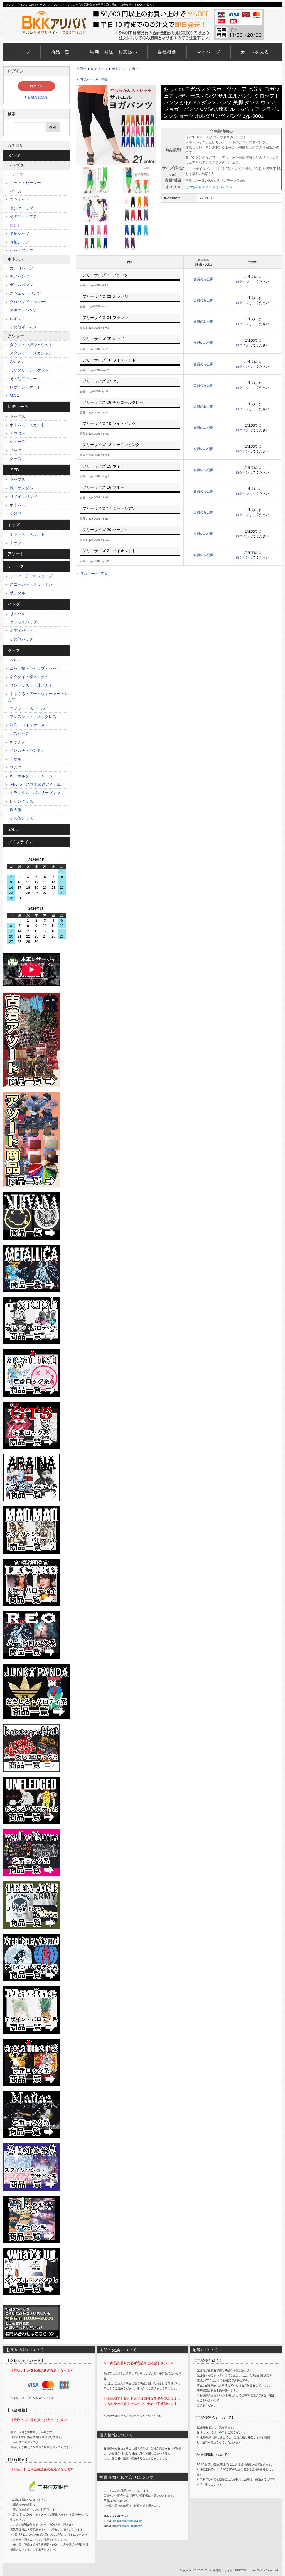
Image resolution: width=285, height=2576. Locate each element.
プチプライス (20, 842)
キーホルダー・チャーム (31, 776)
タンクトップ (21, 208)
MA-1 (14, 395)
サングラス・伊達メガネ (31, 685)
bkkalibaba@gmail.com (127, 2521)
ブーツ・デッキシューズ (31, 576)
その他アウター (23, 379)
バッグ (15, 450)
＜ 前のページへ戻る (92, 79)
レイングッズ (21, 801)
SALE (13, 829)
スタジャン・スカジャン (31, 353)
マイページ (209, 52)
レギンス (17, 319)
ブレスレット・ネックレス (33, 717)
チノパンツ (19, 276)
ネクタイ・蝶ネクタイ (29, 677)
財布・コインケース (27, 725)
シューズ (17, 442)
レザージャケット (25, 387)
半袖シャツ (19, 233)
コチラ (138, 2416)
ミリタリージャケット (29, 370)
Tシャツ (16, 174)
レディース (99, 69)
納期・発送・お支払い (114, 52)
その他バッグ (21, 639)
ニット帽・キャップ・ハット (35, 668)
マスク (15, 767)
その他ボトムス (23, 327)
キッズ (14, 524)
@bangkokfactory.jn (130, 2526)
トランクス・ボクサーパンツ (35, 793)
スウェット (19, 199)
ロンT (14, 225)
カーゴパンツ (21, 268)
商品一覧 (60, 52)
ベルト (15, 660)
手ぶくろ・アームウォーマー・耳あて (38, 697)
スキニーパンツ (23, 310)
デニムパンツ (21, 285)
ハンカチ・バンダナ (27, 750)
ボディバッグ (21, 630)
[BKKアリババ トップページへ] (56, 11)
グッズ (15, 459)
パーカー (17, 191)
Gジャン (17, 362)
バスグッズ (19, 734)
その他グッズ (21, 818)
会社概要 (167, 52)
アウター (16, 336)
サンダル (17, 593)
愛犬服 (15, 810)
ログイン (242, 282)
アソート (16, 554)
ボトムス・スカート (127, 69)
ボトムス (16, 259)
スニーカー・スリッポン (31, 584)
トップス (16, 165)
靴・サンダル (21, 488)
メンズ (14, 156)
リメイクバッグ (23, 496)
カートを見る (255, 52)
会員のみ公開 (203, 279)
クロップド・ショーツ (29, 302)
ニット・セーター (25, 183)
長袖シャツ (19, 242)
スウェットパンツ (25, 293)
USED (13, 470)
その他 (15, 513)
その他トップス (23, 216)
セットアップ (21, 250)
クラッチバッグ (23, 622)
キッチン (17, 742)
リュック (17, 614)
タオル (15, 759)
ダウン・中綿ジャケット (31, 345)
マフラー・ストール (27, 708)
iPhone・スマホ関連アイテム (35, 784)
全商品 (81, 69)
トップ (23, 52)
